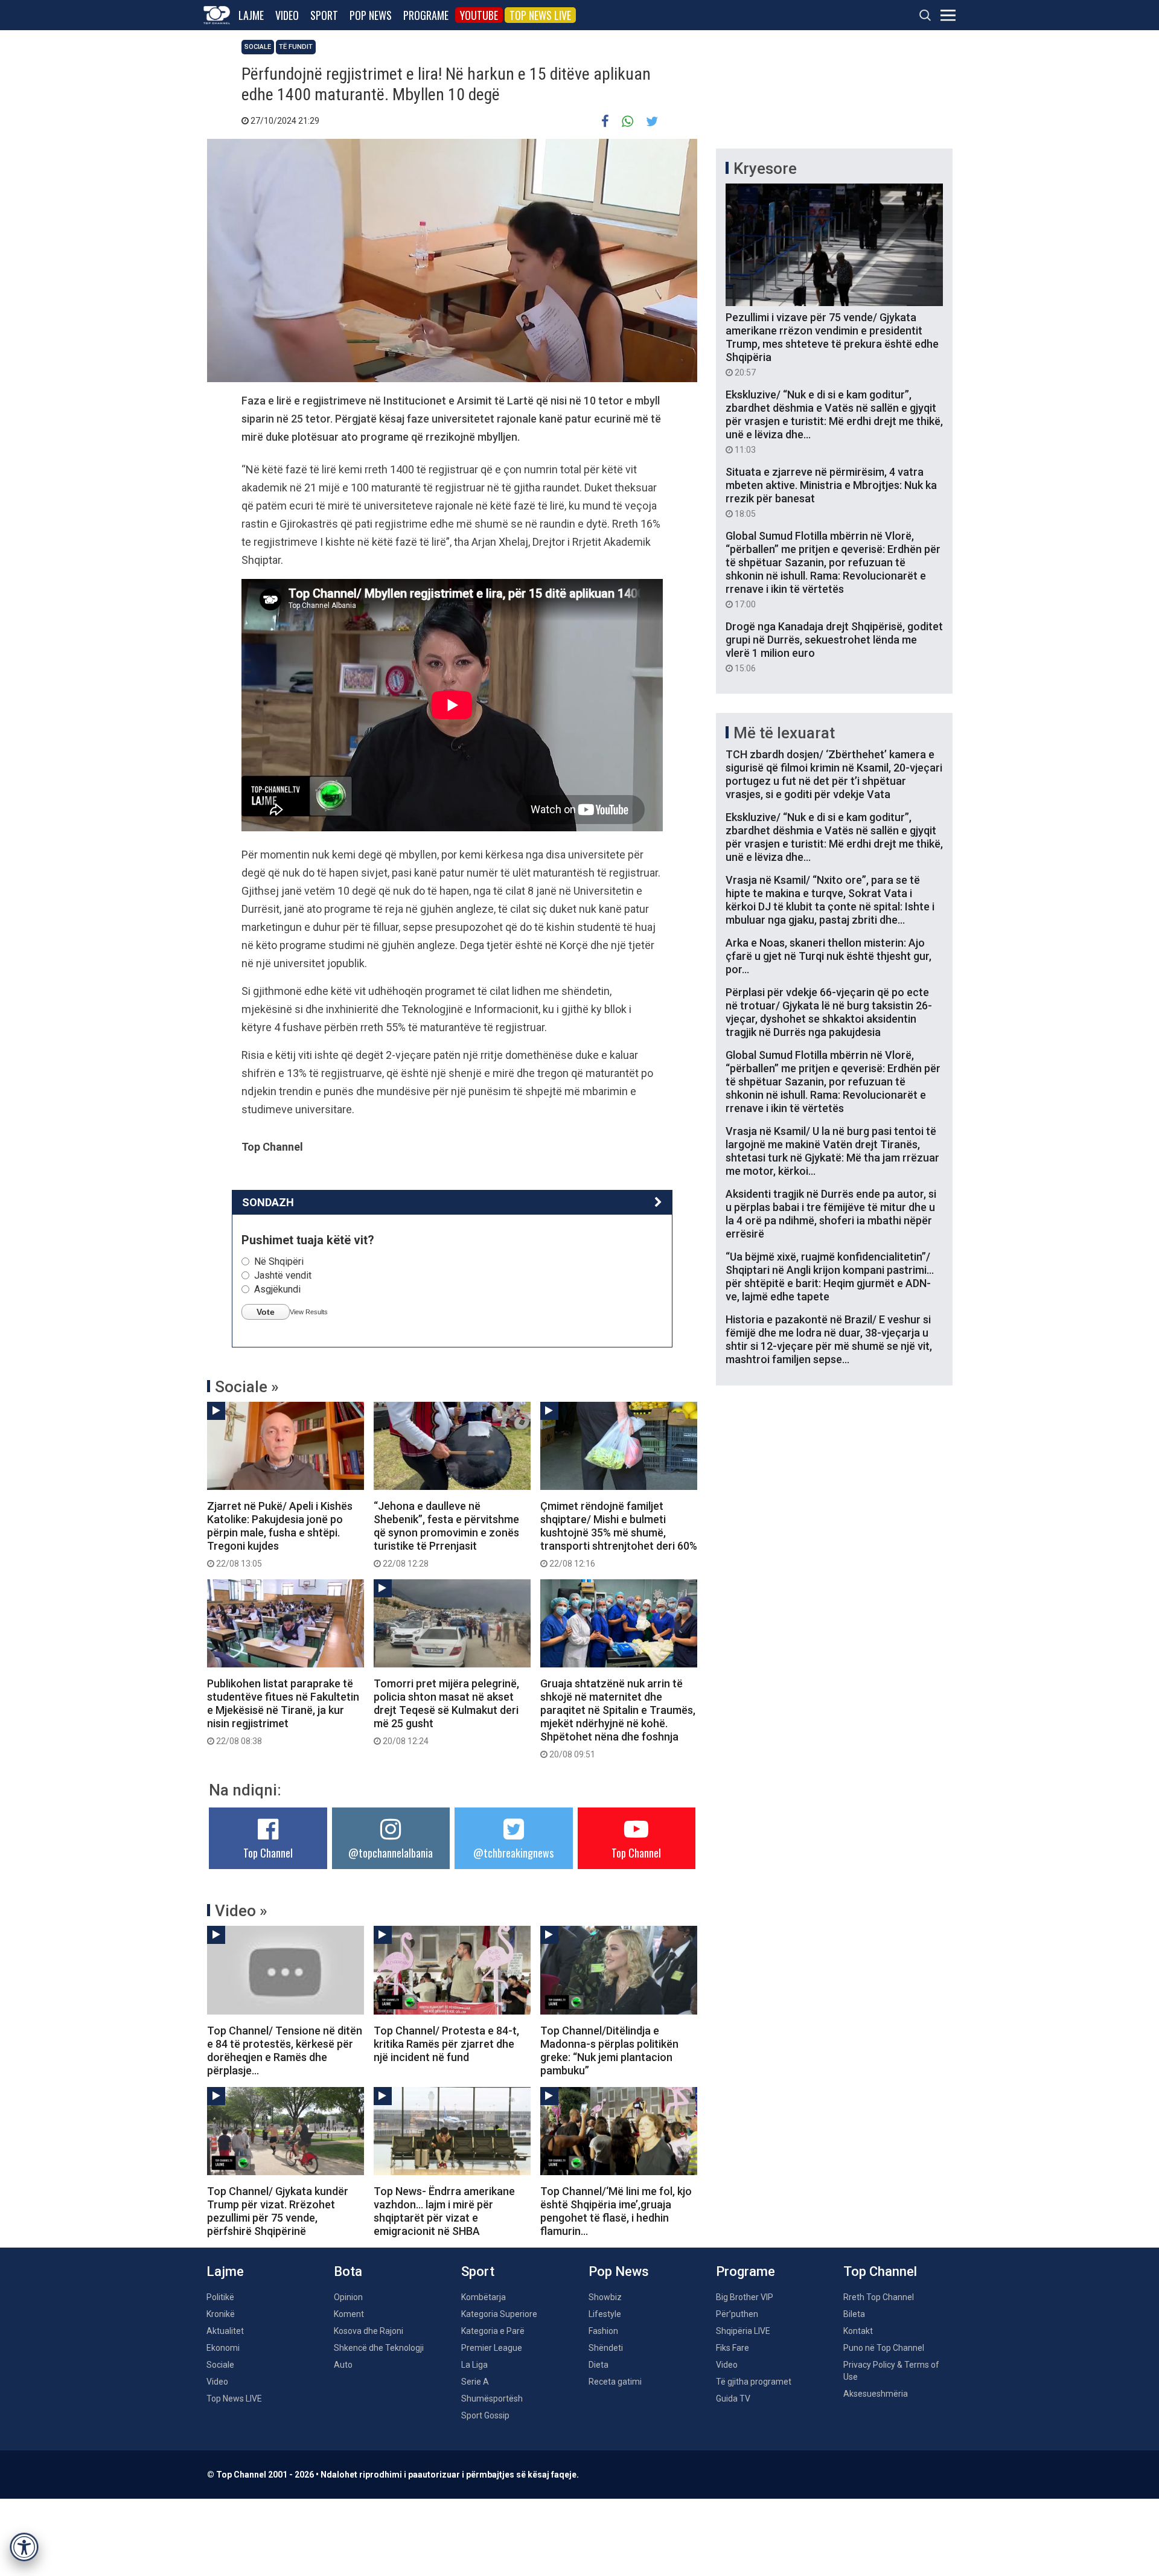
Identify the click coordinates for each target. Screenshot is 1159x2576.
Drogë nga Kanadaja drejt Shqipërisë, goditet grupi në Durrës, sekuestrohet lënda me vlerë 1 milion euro (834, 647)
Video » (241, 1911)
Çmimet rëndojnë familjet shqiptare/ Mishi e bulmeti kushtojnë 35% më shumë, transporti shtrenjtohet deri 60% (619, 1534)
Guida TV (733, 2399)
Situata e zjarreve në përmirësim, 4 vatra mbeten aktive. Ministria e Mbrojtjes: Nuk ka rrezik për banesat (831, 492)
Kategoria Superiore (499, 2314)
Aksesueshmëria (876, 2394)
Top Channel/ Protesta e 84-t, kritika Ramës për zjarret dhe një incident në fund (446, 2044)
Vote (266, 1312)
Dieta (599, 2365)
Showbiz (605, 2297)
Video (287, 15)
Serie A (475, 2382)
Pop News (371, 15)
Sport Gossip (485, 2415)
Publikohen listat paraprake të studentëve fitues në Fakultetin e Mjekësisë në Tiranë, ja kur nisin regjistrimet (283, 1711)
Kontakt (858, 2331)
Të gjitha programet (754, 2382)
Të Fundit (296, 47)
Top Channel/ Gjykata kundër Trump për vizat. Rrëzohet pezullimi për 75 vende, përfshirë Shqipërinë (278, 2211)
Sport (324, 15)
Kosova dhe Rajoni (369, 2331)
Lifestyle (605, 2314)
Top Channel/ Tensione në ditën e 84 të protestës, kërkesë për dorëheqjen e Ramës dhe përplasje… (285, 2050)
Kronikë (221, 2314)
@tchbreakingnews (513, 1853)
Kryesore (765, 168)
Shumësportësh (492, 2399)
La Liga (474, 2365)
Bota (348, 2271)
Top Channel (268, 1853)
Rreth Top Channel (879, 2297)
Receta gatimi (615, 2382)
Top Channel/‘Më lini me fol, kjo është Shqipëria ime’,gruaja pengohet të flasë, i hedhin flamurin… (616, 2211)
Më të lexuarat (784, 733)
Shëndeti (606, 2348)
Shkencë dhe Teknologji (379, 2348)
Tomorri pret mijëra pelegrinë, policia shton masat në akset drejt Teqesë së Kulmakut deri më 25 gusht (446, 1711)
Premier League (492, 2348)
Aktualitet (225, 2331)
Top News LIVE (540, 15)
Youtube (479, 15)
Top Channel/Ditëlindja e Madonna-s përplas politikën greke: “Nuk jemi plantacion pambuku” (609, 2050)
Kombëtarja (484, 2297)
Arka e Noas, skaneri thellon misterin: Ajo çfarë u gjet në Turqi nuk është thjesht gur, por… (829, 956)
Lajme (251, 15)
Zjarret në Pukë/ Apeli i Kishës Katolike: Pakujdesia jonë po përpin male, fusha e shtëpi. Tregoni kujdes (280, 1534)
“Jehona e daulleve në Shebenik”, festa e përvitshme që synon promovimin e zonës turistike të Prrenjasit (446, 1534)
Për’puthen (737, 2314)
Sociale (258, 47)
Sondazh (268, 1202)
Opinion (348, 2297)
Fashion (603, 2331)
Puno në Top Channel (884, 2348)
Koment (349, 2314)
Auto (343, 2365)
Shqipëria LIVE (743, 2331)
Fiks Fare (733, 2348)
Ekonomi (223, 2348)
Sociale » (247, 1387)
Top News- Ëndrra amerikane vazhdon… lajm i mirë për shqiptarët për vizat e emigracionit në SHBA (444, 2211)
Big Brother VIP (745, 2297)
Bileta (854, 2314)
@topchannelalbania (391, 1853)
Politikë (220, 2297)
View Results (309, 1312)
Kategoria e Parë (493, 2331)
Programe (426, 15)
